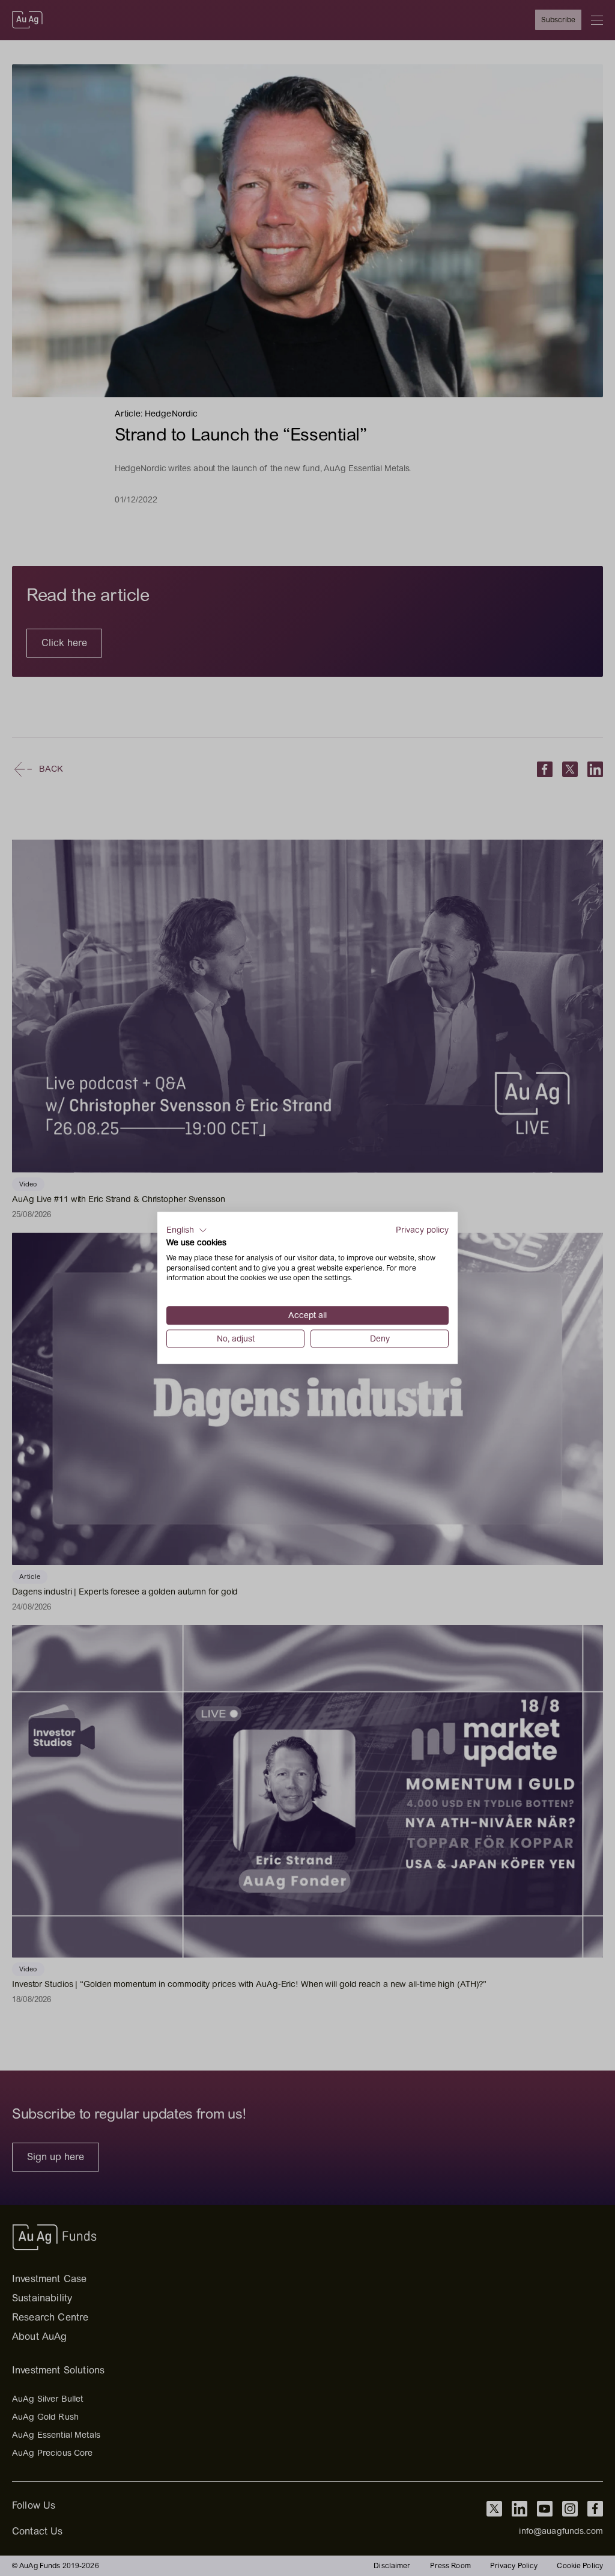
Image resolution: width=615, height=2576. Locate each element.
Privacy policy (422, 1230)
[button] (187, 1230)
